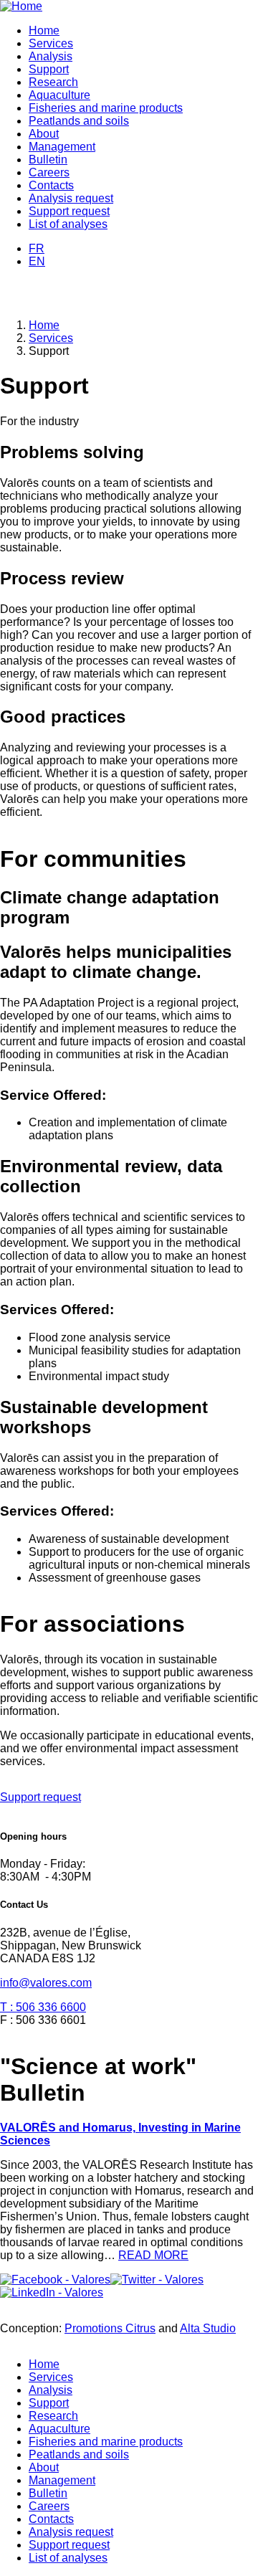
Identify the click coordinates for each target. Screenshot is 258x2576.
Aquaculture (59, 95)
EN (37, 261)
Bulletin (48, 160)
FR (37, 248)
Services (51, 43)
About (44, 134)
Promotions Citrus (110, 2328)
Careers (49, 172)
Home (44, 30)
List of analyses (68, 224)
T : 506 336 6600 (43, 2007)
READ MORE (153, 2255)
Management (62, 147)
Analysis (51, 56)
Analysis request (71, 198)
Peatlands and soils (79, 121)
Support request (69, 211)
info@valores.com (46, 1983)
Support (49, 69)
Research (53, 82)
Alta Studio (208, 2328)
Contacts (51, 185)
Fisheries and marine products (106, 108)
